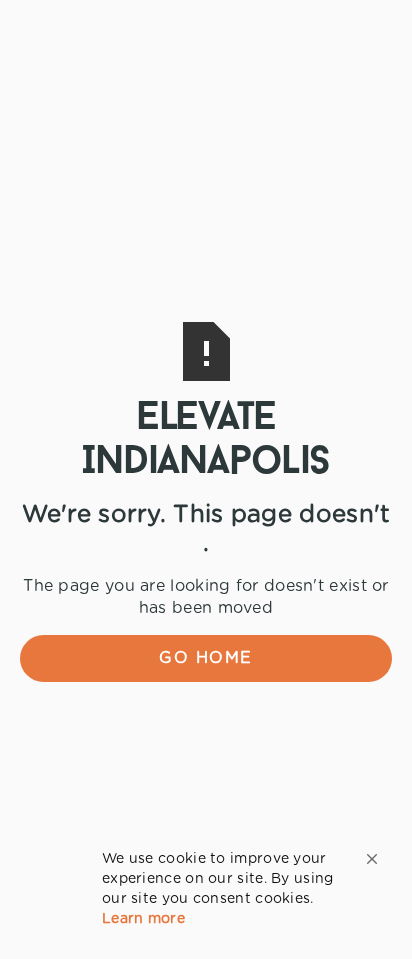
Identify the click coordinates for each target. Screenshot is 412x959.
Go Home (206, 658)
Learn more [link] (143, 919)
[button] (372, 859)
